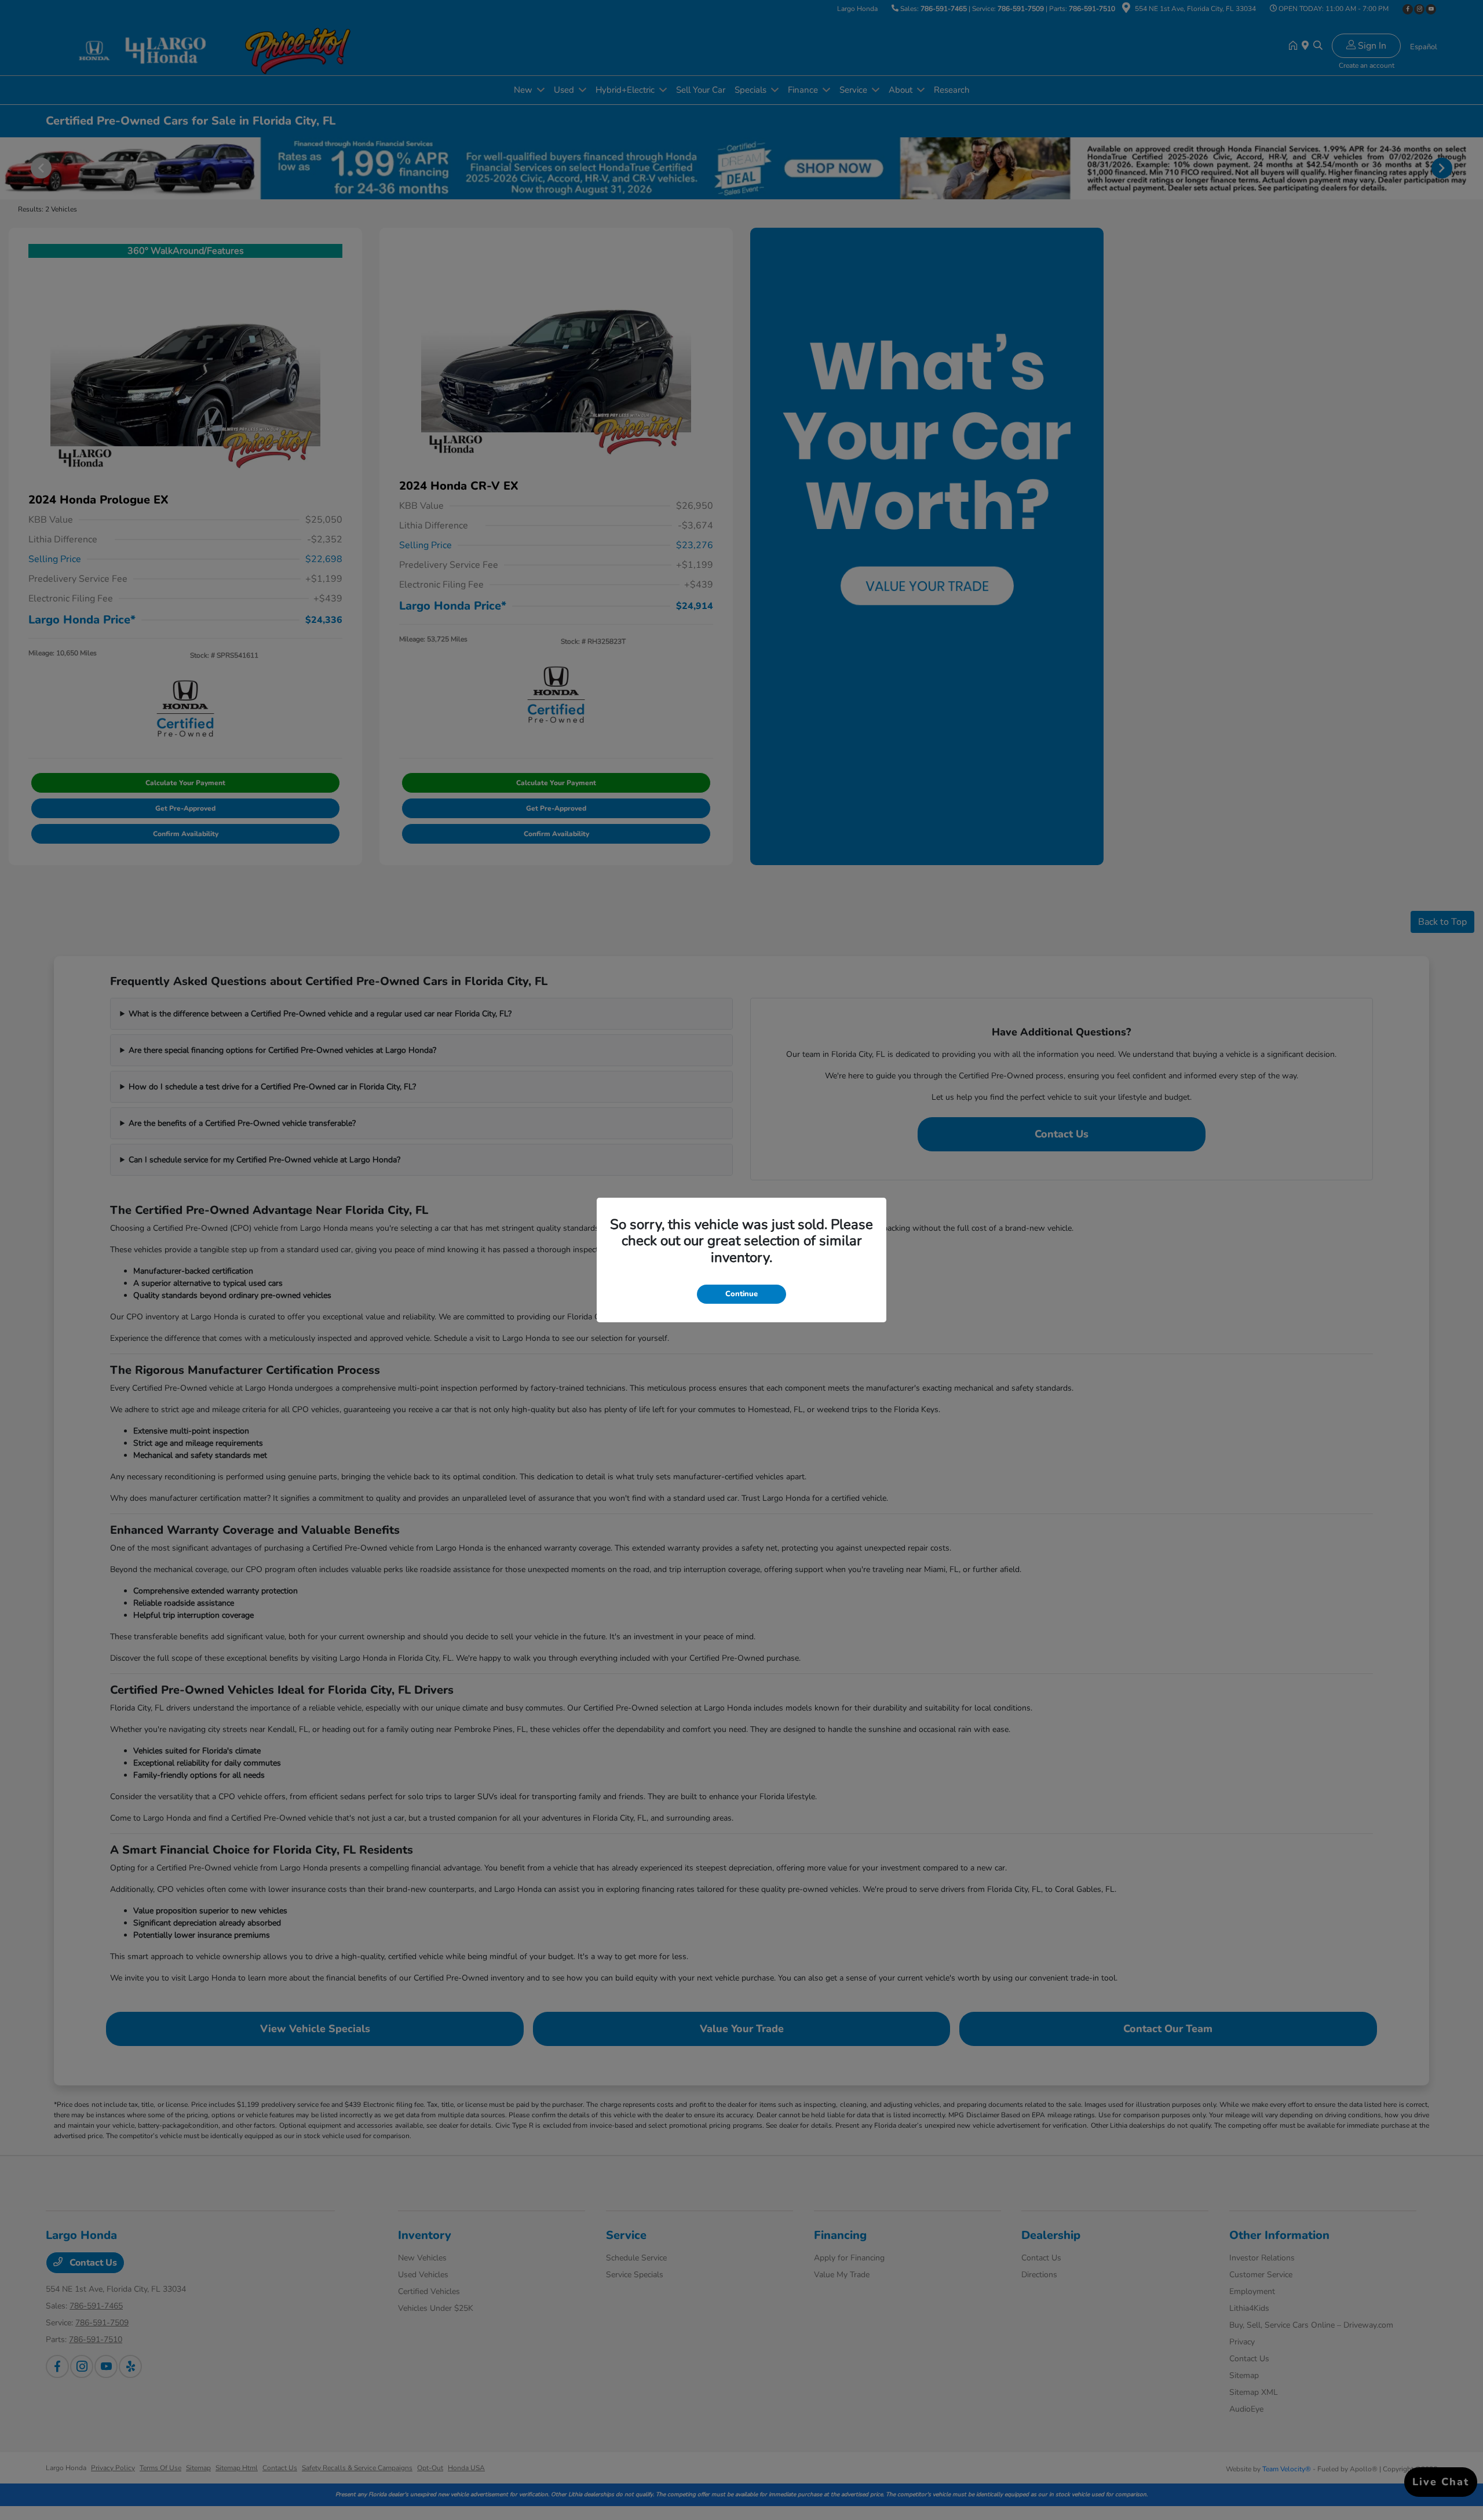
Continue (741, 1294)
